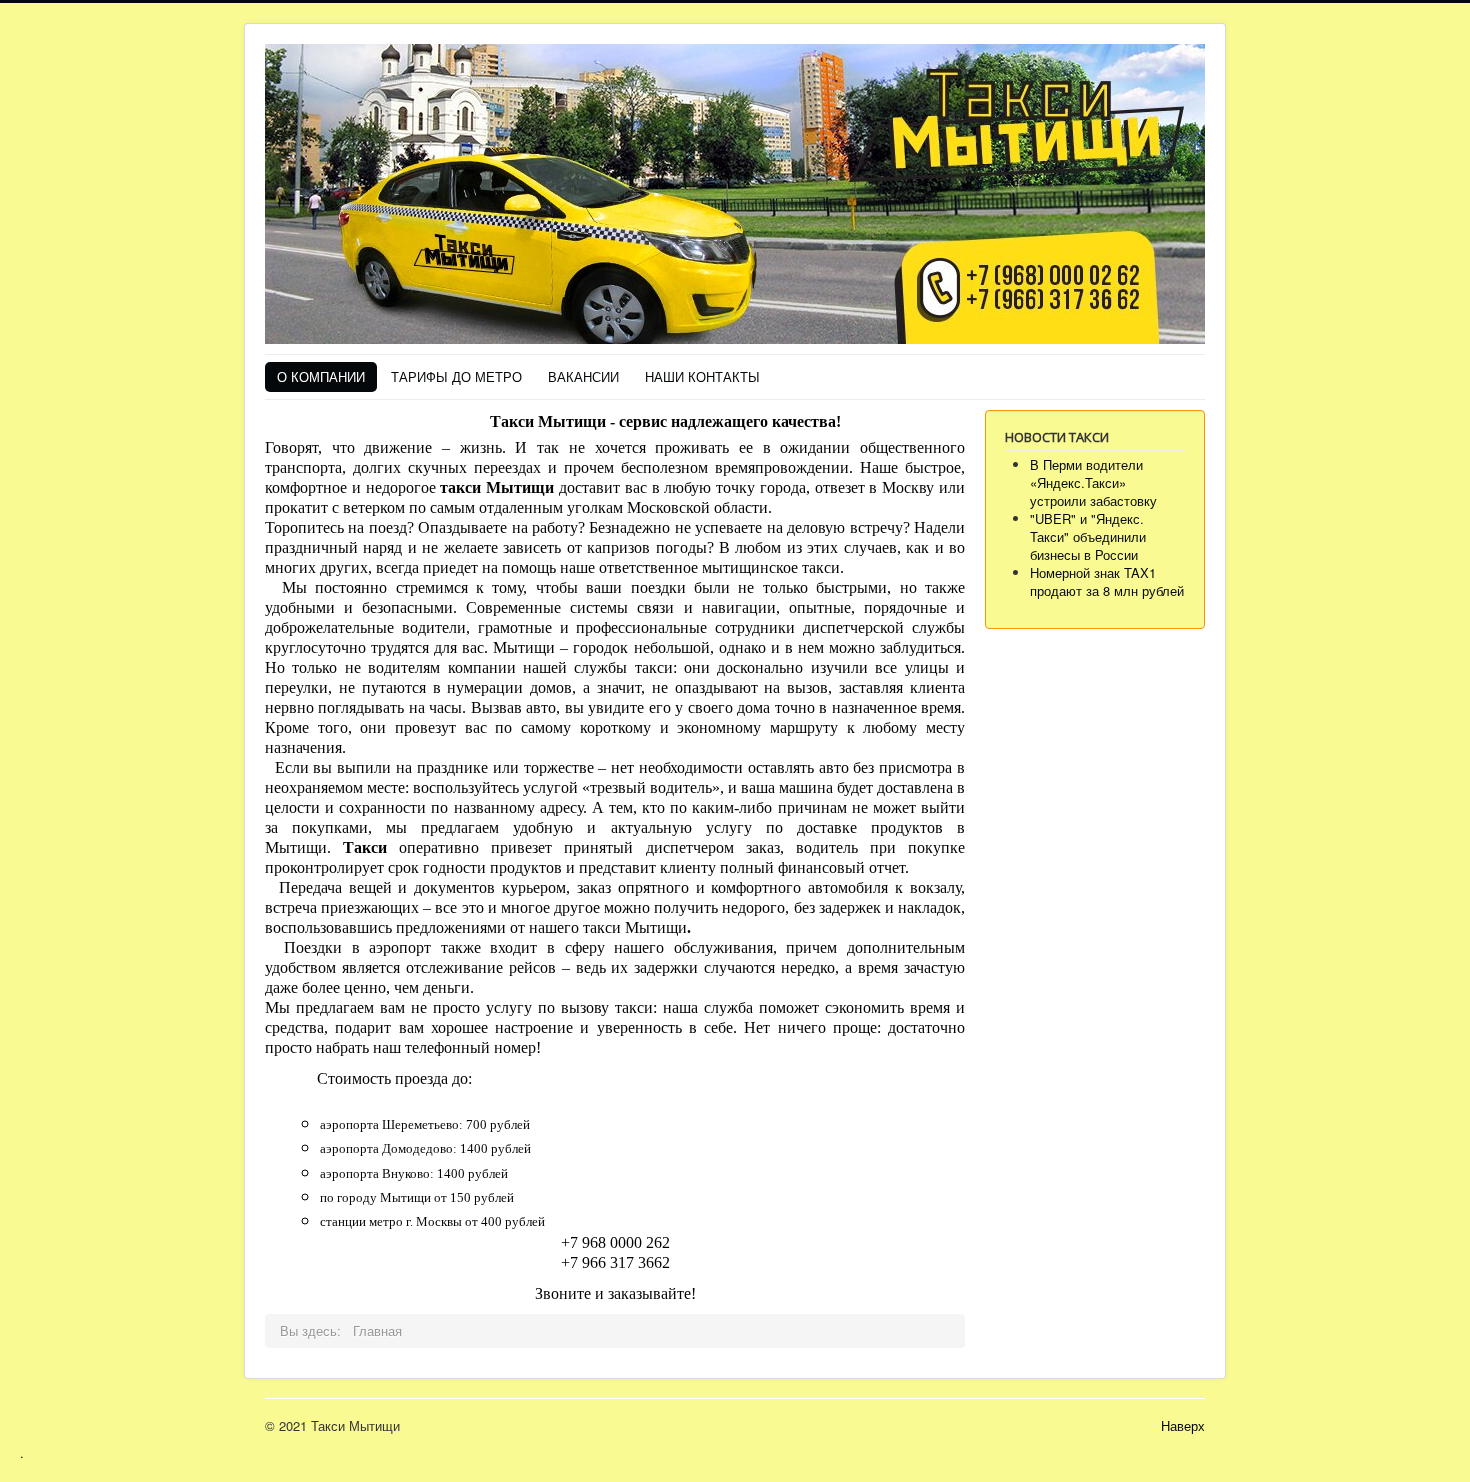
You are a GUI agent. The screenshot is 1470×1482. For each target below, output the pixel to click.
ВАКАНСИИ (583, 376)
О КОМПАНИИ (321, 376)
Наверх (1183, 1425)
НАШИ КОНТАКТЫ (702, 376)
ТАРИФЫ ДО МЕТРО (456, 376)
